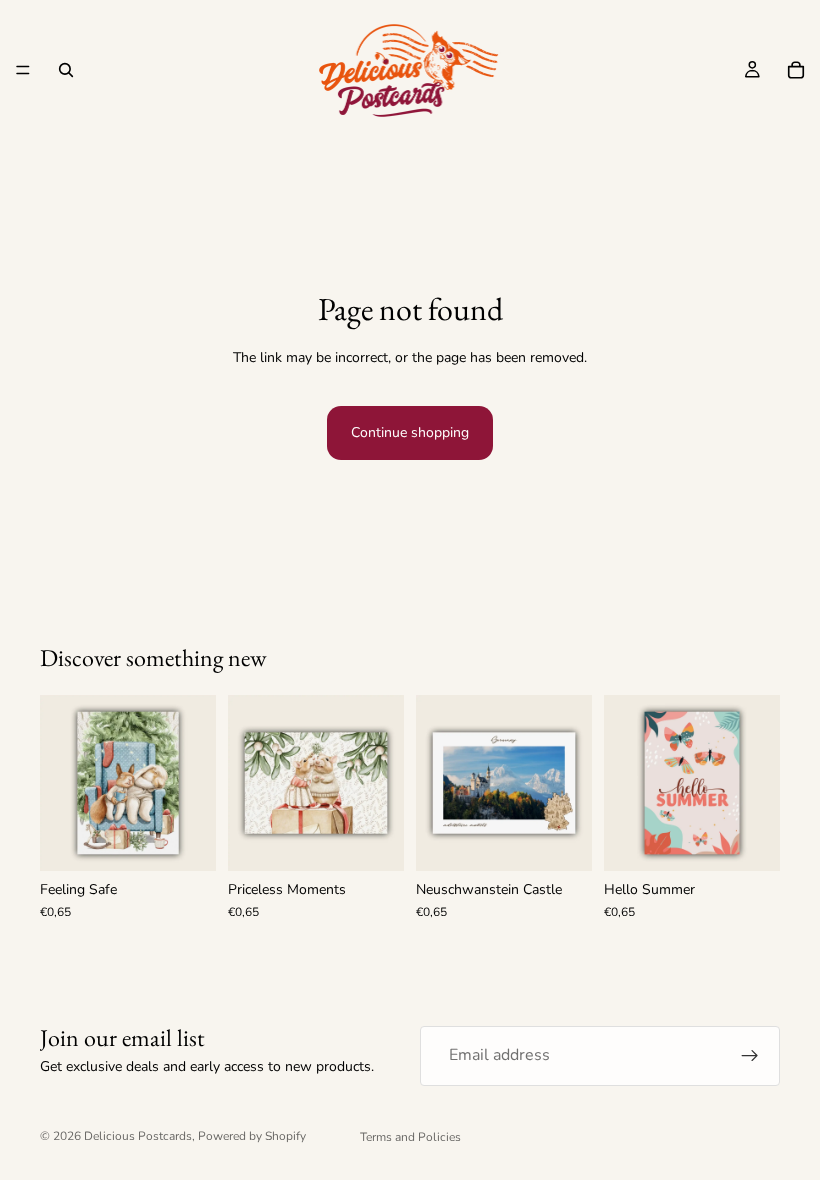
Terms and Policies (410, 1137)
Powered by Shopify (252, 1136)
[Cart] (796, 70)
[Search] (66, 70)
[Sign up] (750, 1056)
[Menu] (23, 70)
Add (202, 839)
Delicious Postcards (138, 1136)
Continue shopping (410, 432)
